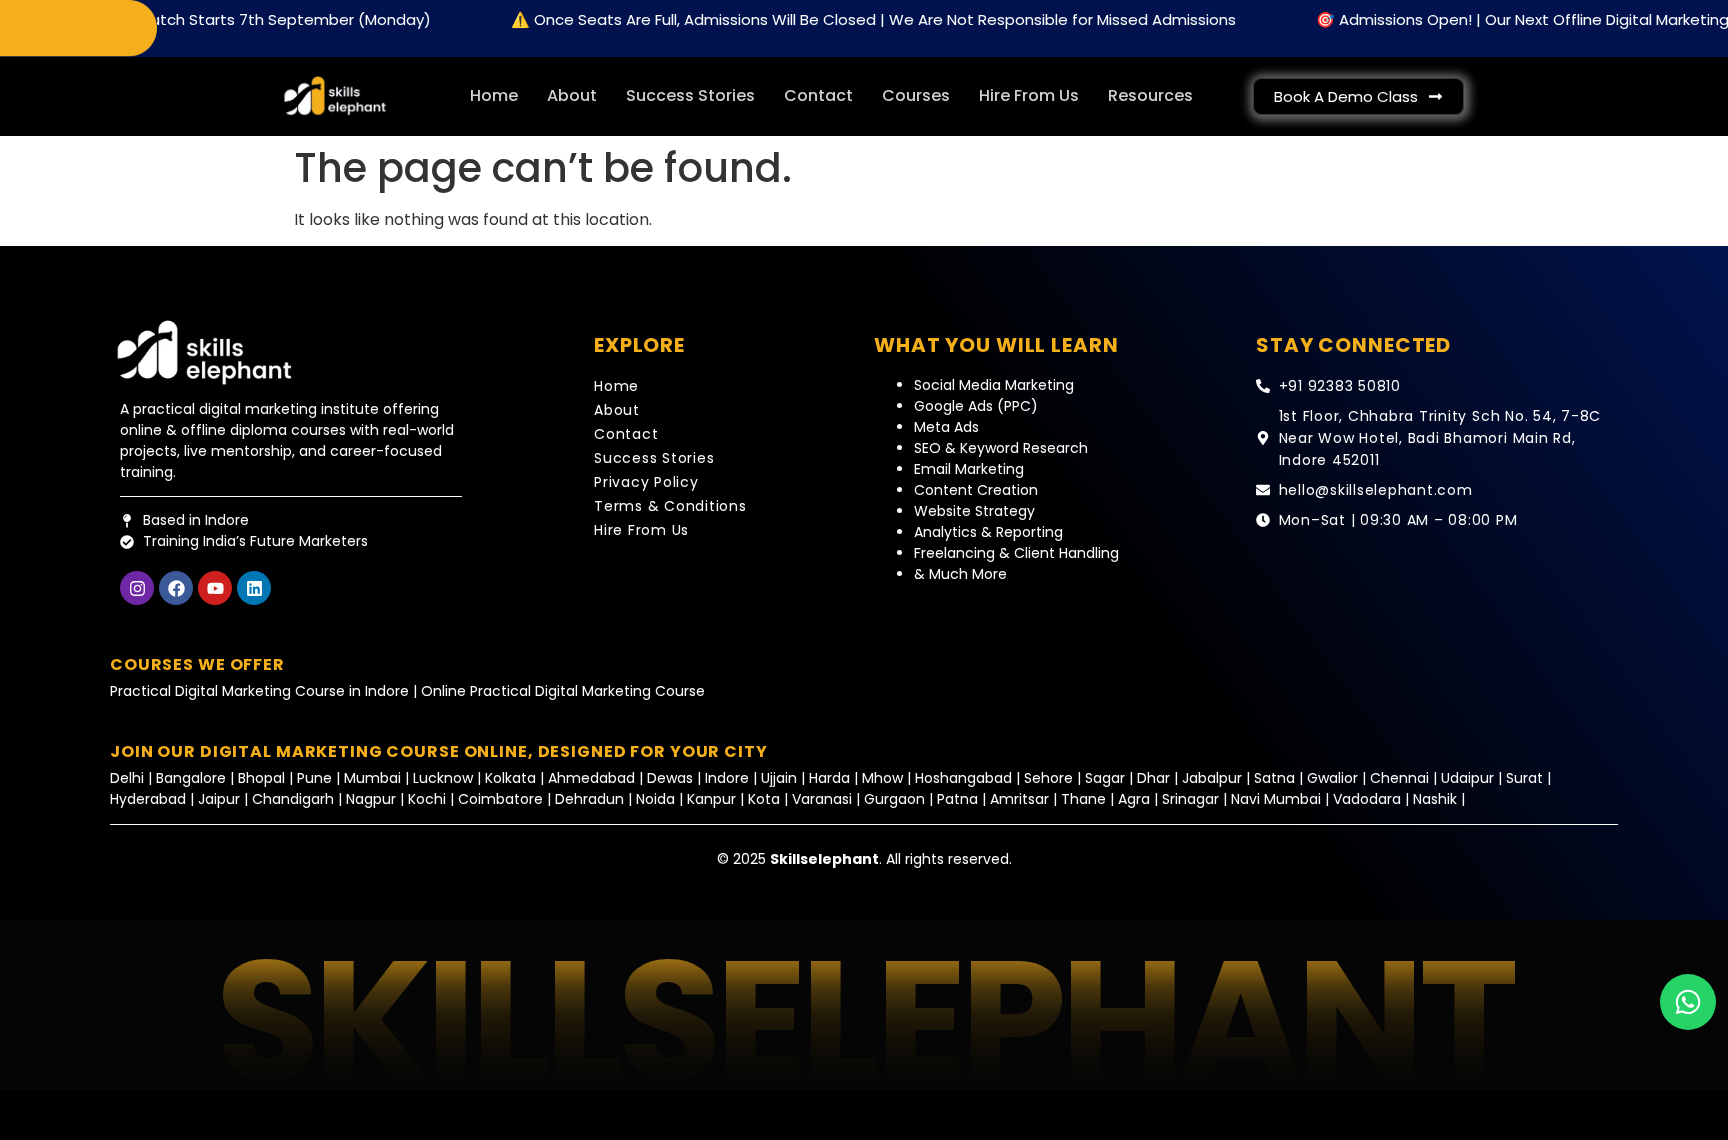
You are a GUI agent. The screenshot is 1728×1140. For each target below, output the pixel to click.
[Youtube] (215, 588)
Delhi (129, 778)
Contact (818, 95)
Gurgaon (896, 799)
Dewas (670, 778)
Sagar (1105, 778)
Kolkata (510, 778)
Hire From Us (1029, 95)
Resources (1150, 95)
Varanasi (822, 799)
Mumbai (374, 778)
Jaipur (219, 799)
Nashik (1435, 799)
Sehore (1048, 778)
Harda (829, 778)
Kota (764, 799)
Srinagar (1190, 799)
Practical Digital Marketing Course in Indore (259, 691)
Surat (1524, 778)
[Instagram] (137, 588)
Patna (957, 799)
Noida (655, 799)
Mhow (882, 778)
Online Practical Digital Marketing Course (563, 691)
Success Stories (690, 95)
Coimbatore (500, 799)
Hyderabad (148, 799)
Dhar (1153, 778)
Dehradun (589, 799)
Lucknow (445, 778)
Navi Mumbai (1276, 799)
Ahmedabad (591, 778)
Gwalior (1332, 778)
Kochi (427, 799)
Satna (1274, 778)
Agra (1134, 799)
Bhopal (261, 778)
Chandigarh (293, 799)
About (572, 95)
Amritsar (1021, 799)
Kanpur (713, 799)
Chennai (1399, 778)
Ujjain (779, 778)
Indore (727, 778)
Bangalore (191, 778)
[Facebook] (176, 588)
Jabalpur (1212, 778)
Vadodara (1367, 799)
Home (494, 95)
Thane (1083, 799)
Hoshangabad (963, 778)
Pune (314, 778)
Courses (916, 95)
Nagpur (371, 799)
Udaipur (1467, 778)
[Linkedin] (254, 588)
